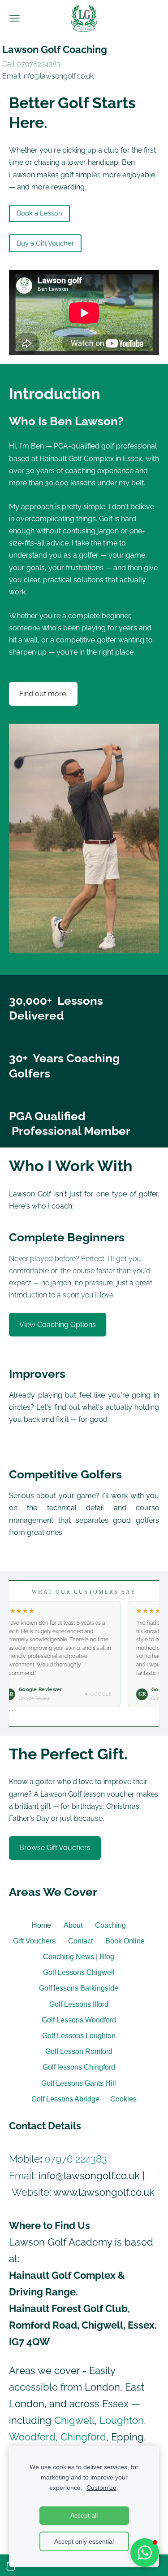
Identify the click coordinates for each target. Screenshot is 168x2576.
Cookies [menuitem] (123, 2099)
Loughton (122, 2420)
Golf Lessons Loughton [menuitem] (79, 2036)
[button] (145, 2553)
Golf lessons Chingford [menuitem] (79, 2067)
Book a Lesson (39, 213)
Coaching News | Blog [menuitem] (79, 1957)
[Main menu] (15, 18)
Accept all (84, 2515)
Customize (101, 2488)
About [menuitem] (73, 1925)
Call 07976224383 (31, 64)
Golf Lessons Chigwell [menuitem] (79, 1972)
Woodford (32, 2437)
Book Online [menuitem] (125, 1941)
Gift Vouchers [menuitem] (34, 1941)
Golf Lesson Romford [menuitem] (79, 2051)
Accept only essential (84, 2541)
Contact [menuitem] (80, 1941)
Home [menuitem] (41, 1925)
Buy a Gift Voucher (45, 243)
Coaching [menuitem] (110, 1925)
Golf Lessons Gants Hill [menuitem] (79, 2083)
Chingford (83, 2437)
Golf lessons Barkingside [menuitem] (79, 1988)
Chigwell (74, 2420)
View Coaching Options (58, 1325)
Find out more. (43, 694)
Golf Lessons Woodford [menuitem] (79, 2020)
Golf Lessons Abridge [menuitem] (65, 2099)
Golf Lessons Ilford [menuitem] (79, 2004)
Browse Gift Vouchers (55, 1848)
